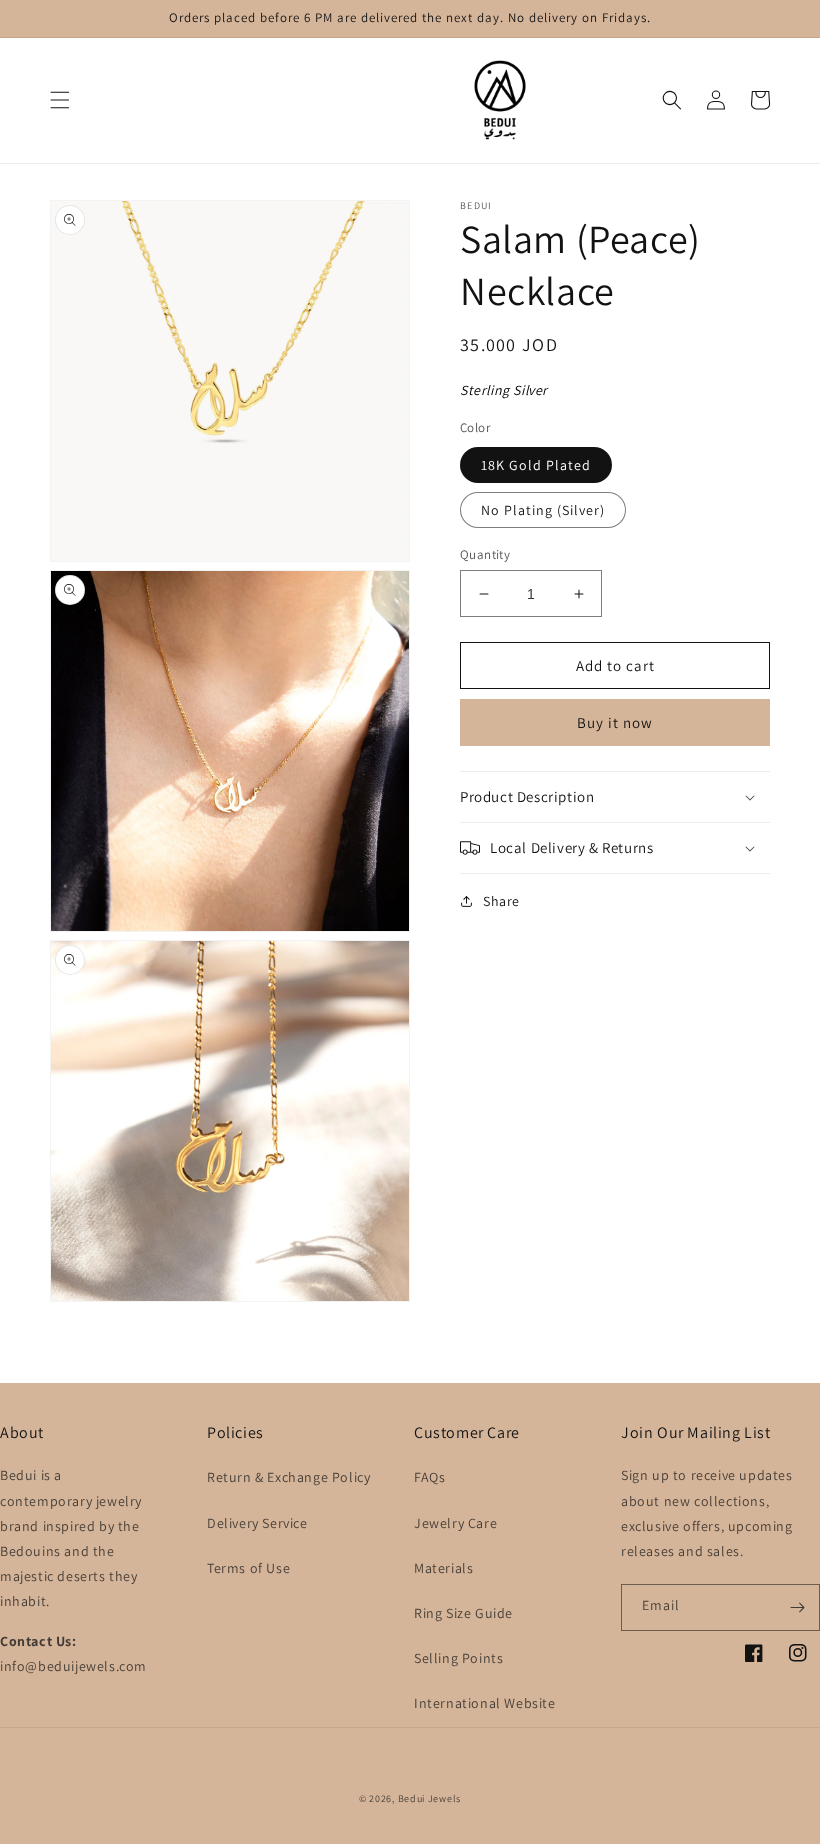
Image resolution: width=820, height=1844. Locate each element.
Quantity (485, 554)
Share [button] (501, 901)
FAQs (429, 1477)
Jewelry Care (455, 1523)
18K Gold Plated (536, 465)
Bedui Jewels (429, 1798)
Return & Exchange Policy (288, 1477)
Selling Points (458, 1658)
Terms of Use (248, 1568)
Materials (443, 1568)
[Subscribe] (797, 1607)
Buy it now (615, 722)
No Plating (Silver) (543, 510)
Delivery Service (257, 1523)
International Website (485, 1703)
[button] (60, 100)
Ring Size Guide (463, 1613)
